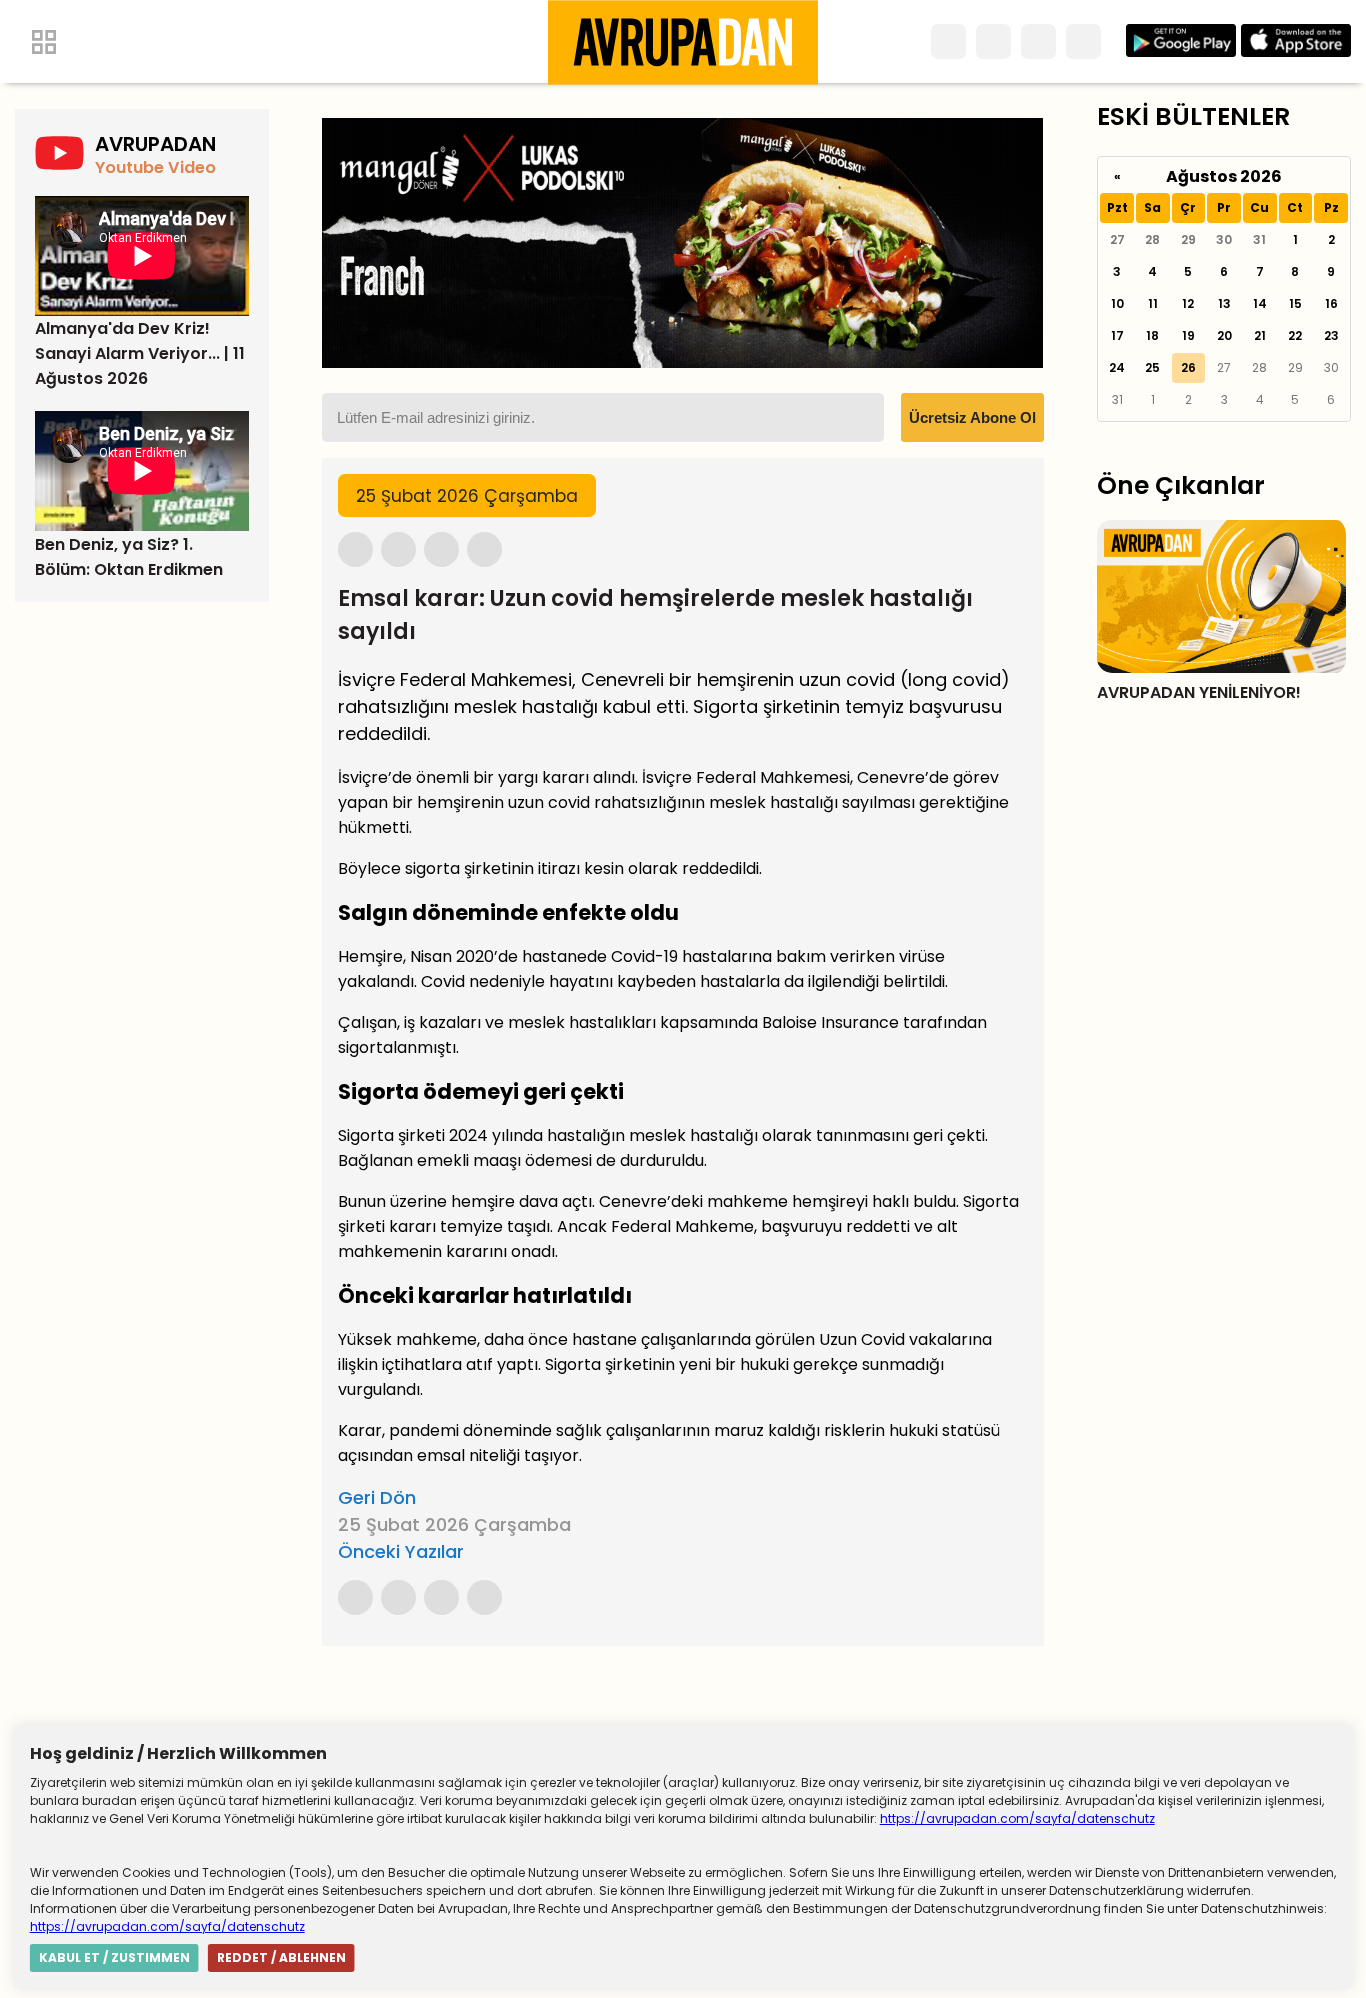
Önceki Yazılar (401, 1551)
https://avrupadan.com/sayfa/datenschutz (1017, 1818)
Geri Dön (377, 1497)
